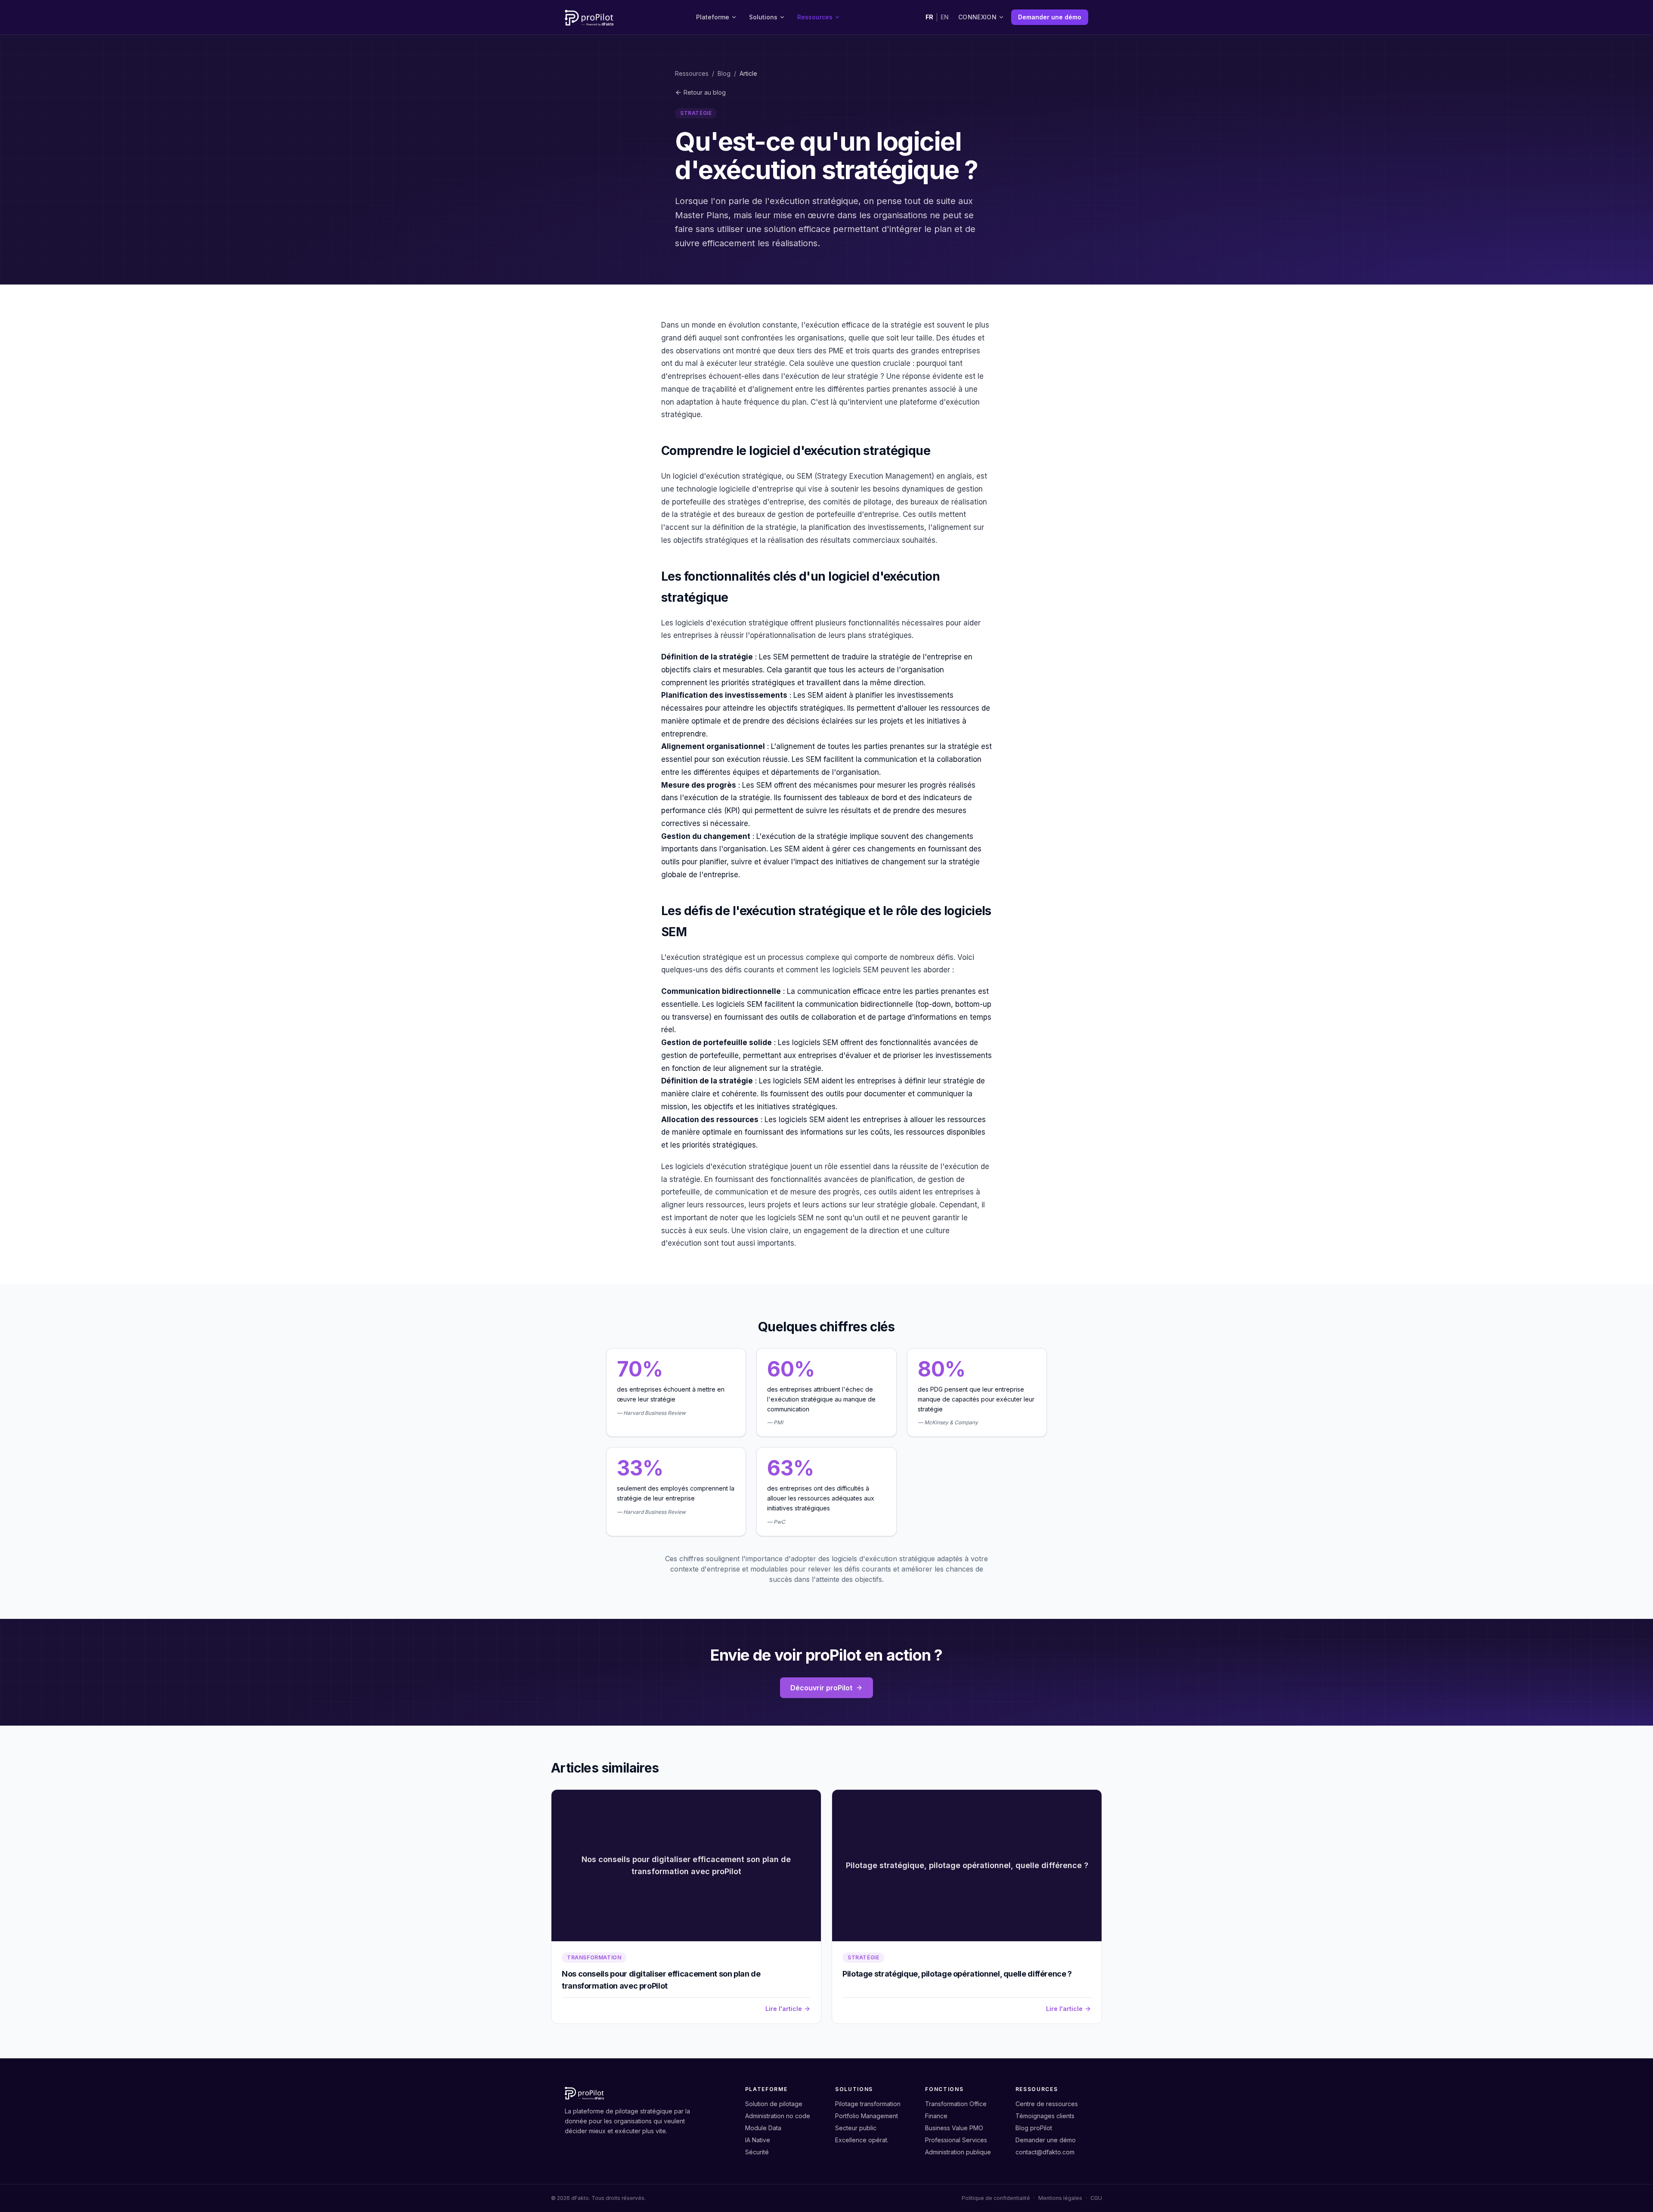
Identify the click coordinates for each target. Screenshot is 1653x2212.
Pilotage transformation (868, 2104)
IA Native (758, 2140)
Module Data (763, 2128)
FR (929, 17)
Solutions (763, 17)
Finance (936, 2116)
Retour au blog (705, 92)
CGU (1096, 2198)
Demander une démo (1050, 17)
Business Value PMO (954, 2128)
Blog (724, 73)
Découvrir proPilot (821, 1688)
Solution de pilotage (774, 2104)
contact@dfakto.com (1045, 2152)
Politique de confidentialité (996, 2198)
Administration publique (958, 2152)
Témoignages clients (1045, 2116)
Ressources (815, 17)
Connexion (977, 17)
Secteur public (856, 2128)
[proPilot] (589, 17)
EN (945, 17)
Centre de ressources (1047, 2104)
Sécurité (757, 2152)
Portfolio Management (867, 2116)
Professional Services (956, 2140)
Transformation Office (956, 2104)
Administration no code (778, 2116)
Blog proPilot (1034, 2128)
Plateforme (713, 17)
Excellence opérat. (862, 2140)
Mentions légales (1060, 2198)
